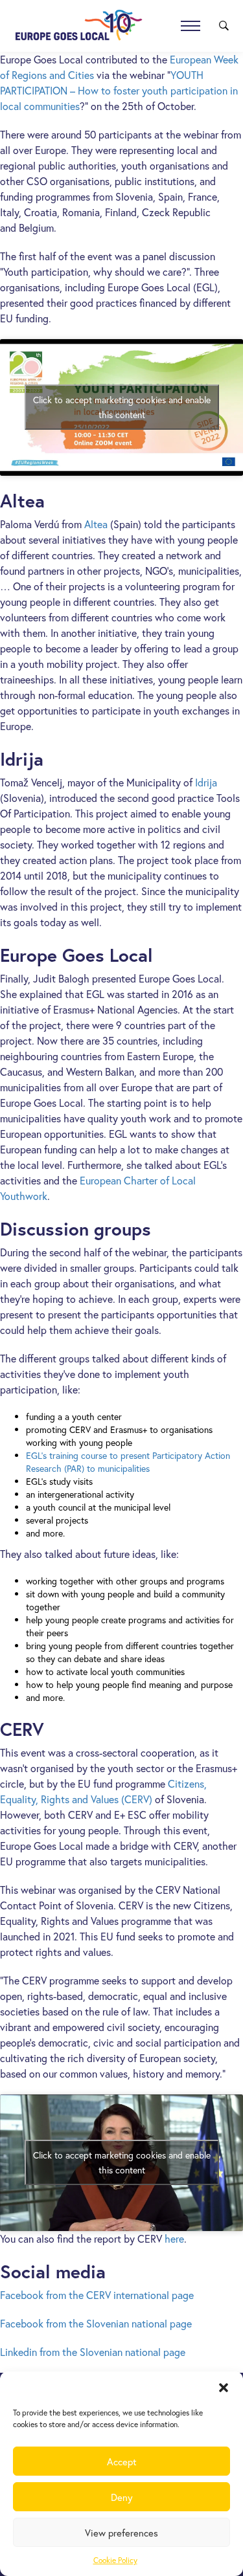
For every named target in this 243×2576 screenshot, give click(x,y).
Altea (96, 524)
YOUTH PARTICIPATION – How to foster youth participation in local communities (119, 90)
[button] (224, 2388)
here (174, 2238)
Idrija (206, 782)
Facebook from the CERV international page (97, 2295)
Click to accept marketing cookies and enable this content (122, 407)
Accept (122, 2461)
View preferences (121, 2533)
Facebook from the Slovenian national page (96, 2323)
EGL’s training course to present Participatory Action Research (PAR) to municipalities (128, 1462)
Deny (122, 2497)
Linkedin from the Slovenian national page (93, 2352)
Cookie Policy (115, 2560)
